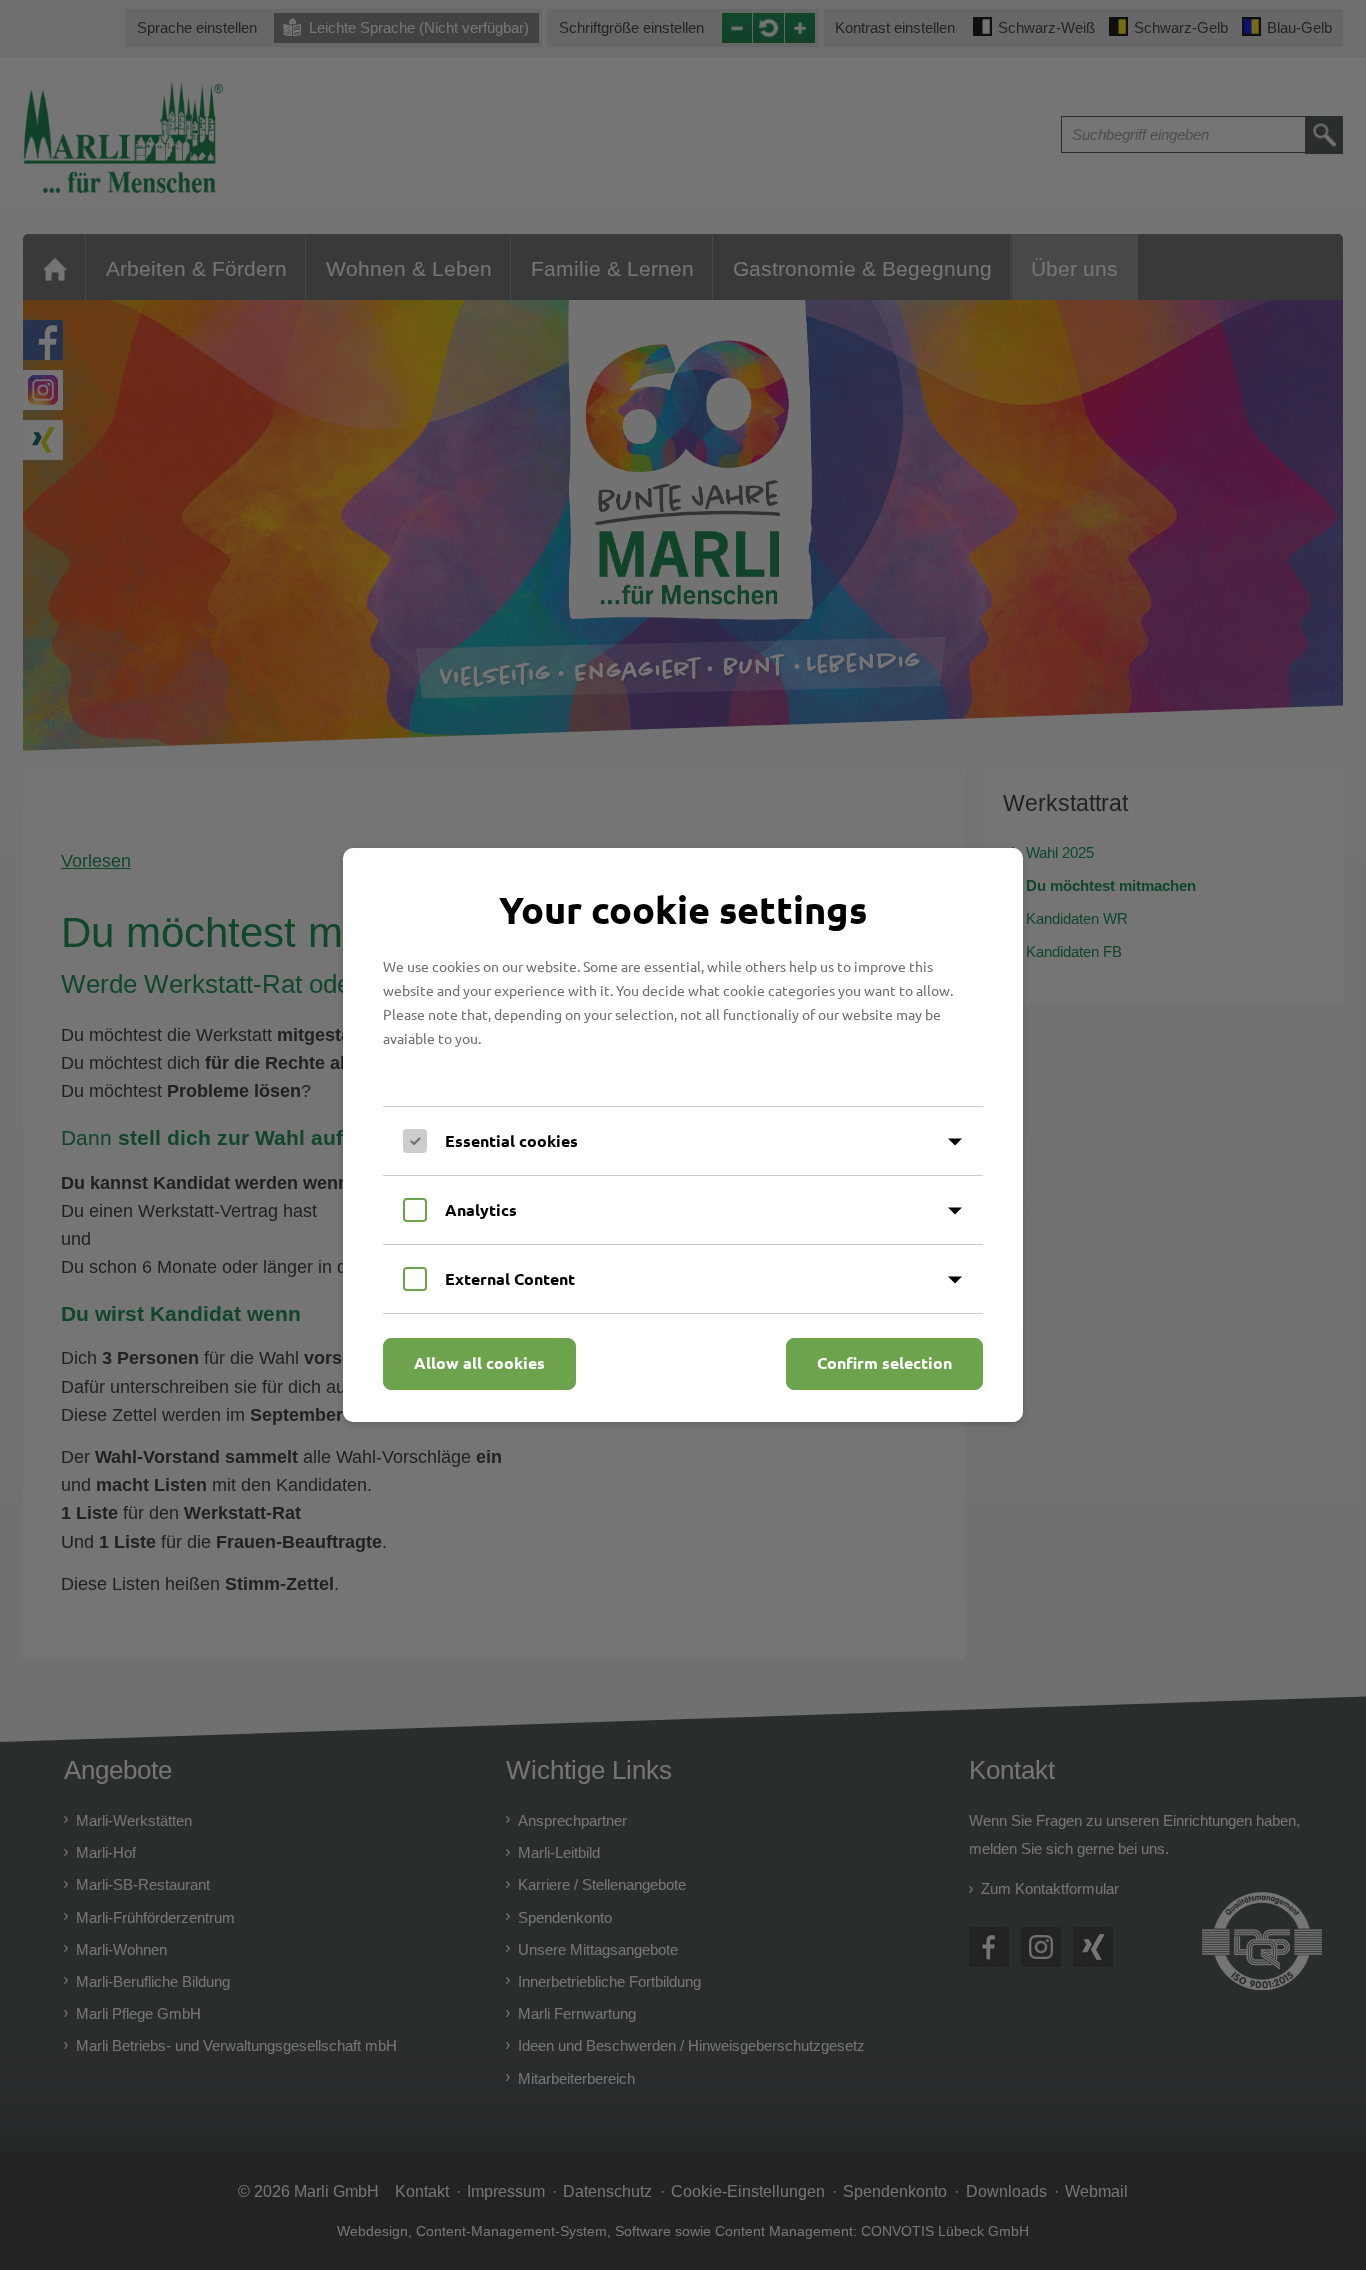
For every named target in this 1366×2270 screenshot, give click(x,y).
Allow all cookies (479, 1362)
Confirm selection (884, 1362)
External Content (510, 1278)
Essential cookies (511, 1140)
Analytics (481, 1209)
